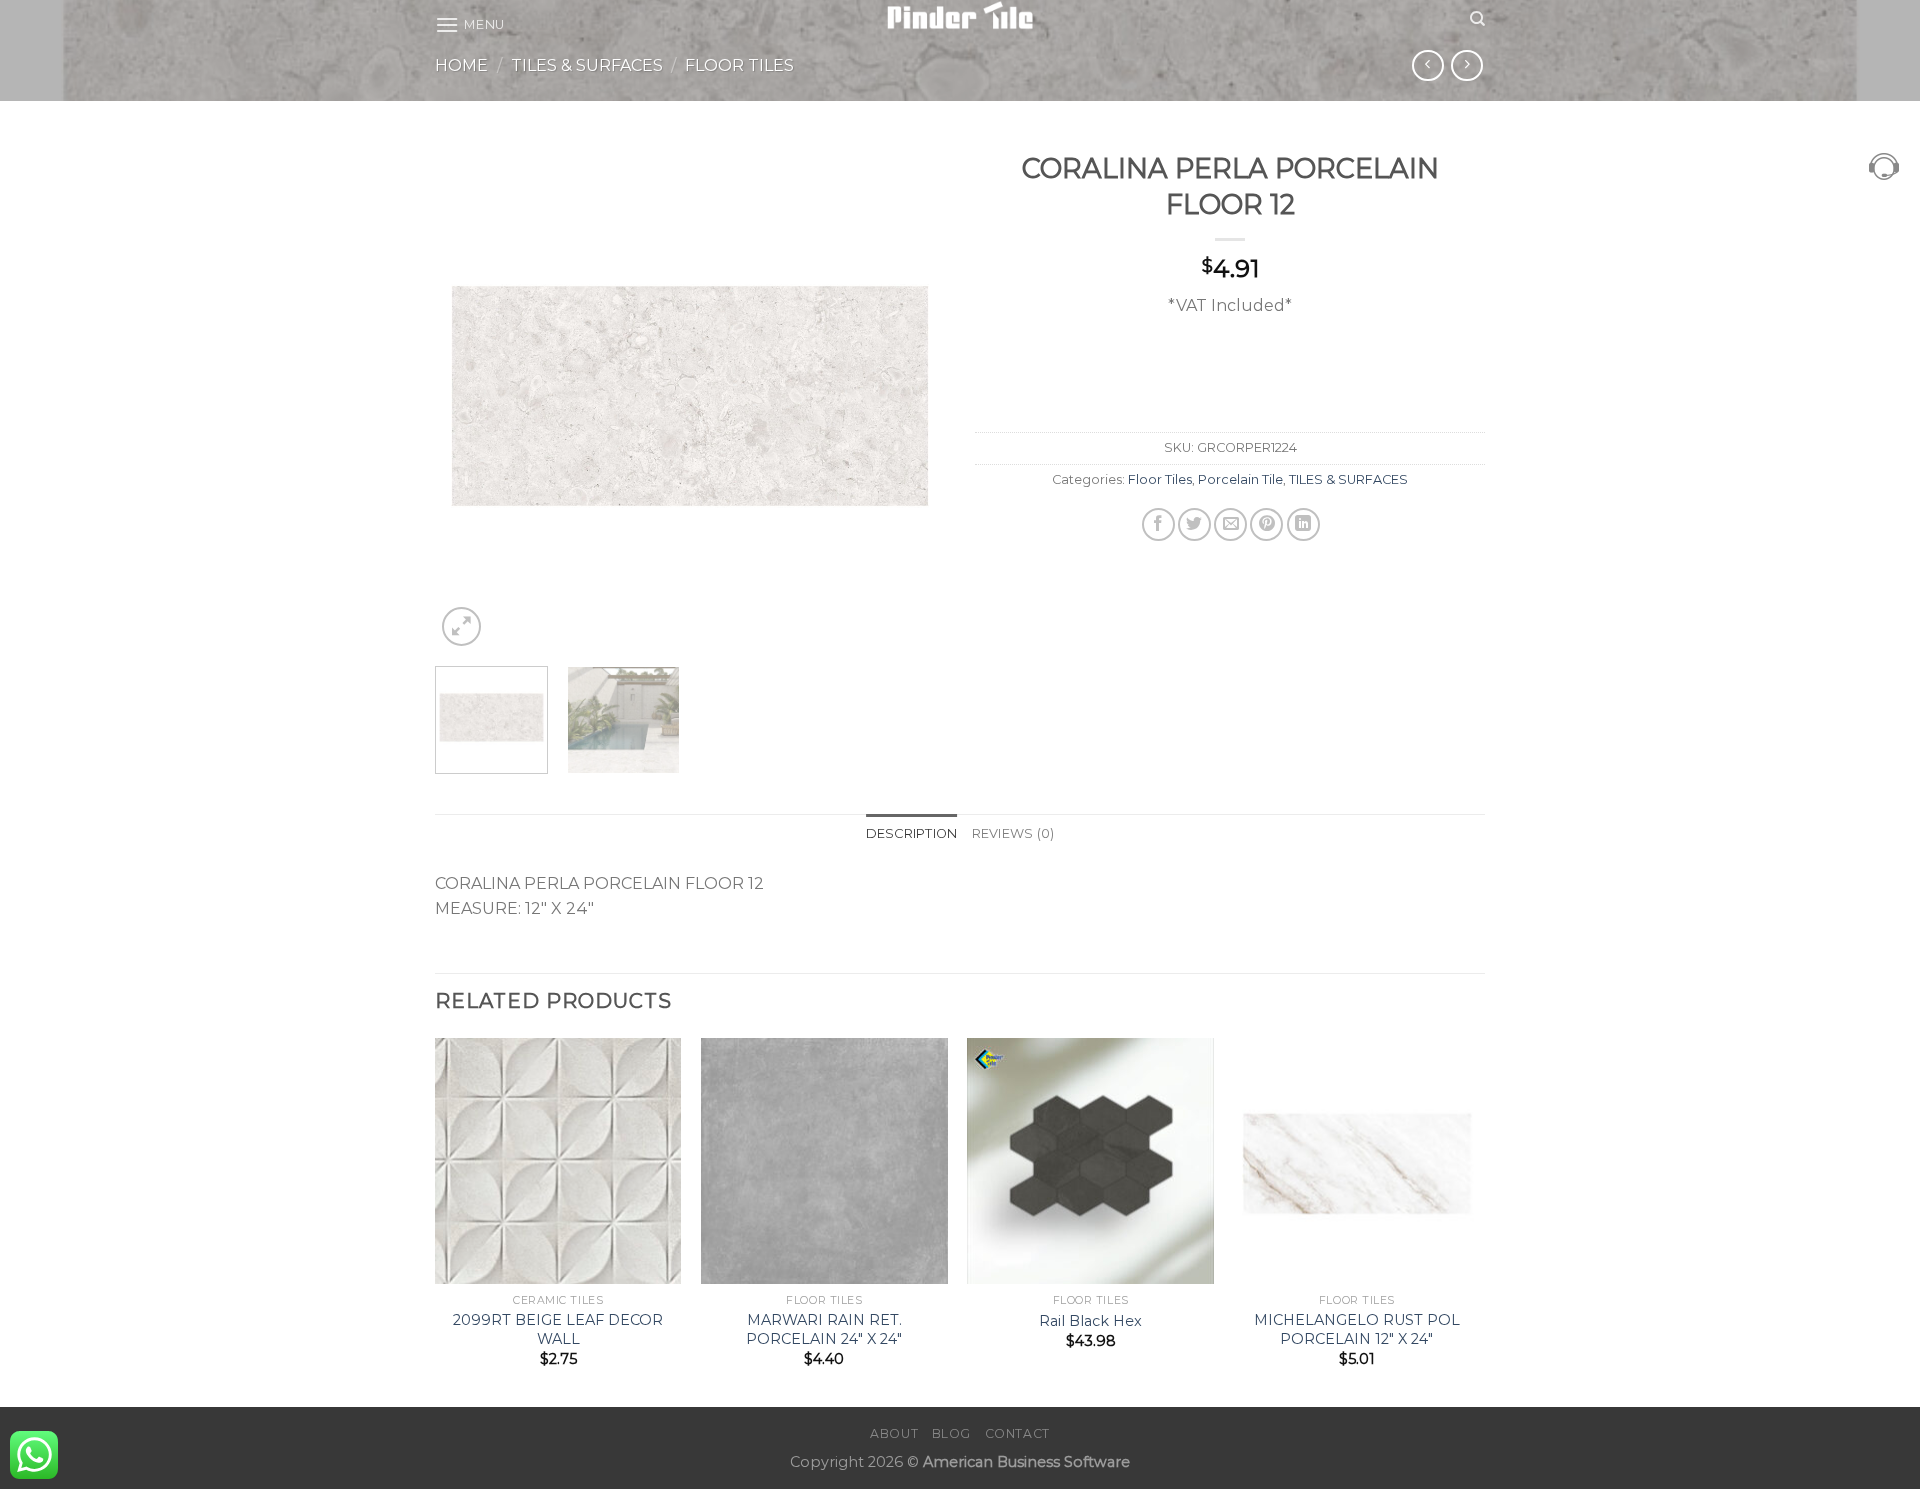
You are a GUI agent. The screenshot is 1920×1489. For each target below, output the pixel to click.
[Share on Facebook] (1158, 524)
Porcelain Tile (1240, 479)
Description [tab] (912, 833)
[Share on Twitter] (1194, 524)
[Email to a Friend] (1230, 524)
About (894, 1433)
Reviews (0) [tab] (1013, 833)
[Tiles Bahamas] (960, 15)
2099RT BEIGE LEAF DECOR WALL (558, 1329)
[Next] (910, 396)
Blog (951, 1433)
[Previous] (470, 396)
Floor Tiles (739, 65)
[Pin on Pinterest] (1266, 524)
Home (461, 65)
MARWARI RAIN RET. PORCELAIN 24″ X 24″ (824, 1329)
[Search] (1477, 19)
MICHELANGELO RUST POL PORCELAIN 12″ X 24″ (1357, 1329)
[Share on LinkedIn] (1303, 524)
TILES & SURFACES (587, 65)
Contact (1017, 1433)
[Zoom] (461, 626)
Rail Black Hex (1090, 1321)
